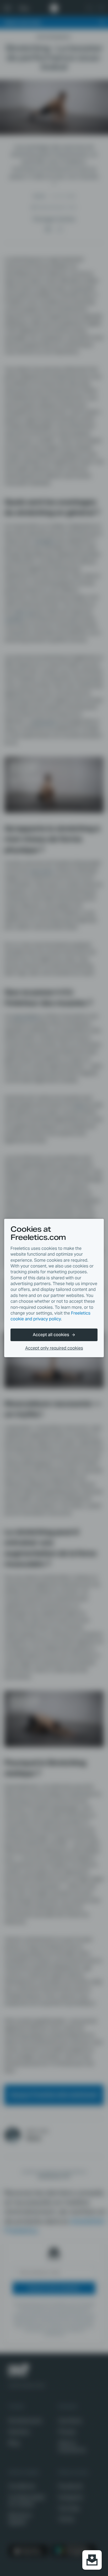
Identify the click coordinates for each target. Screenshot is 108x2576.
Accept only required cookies (54, 1348)
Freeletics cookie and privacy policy (50, 1316)
